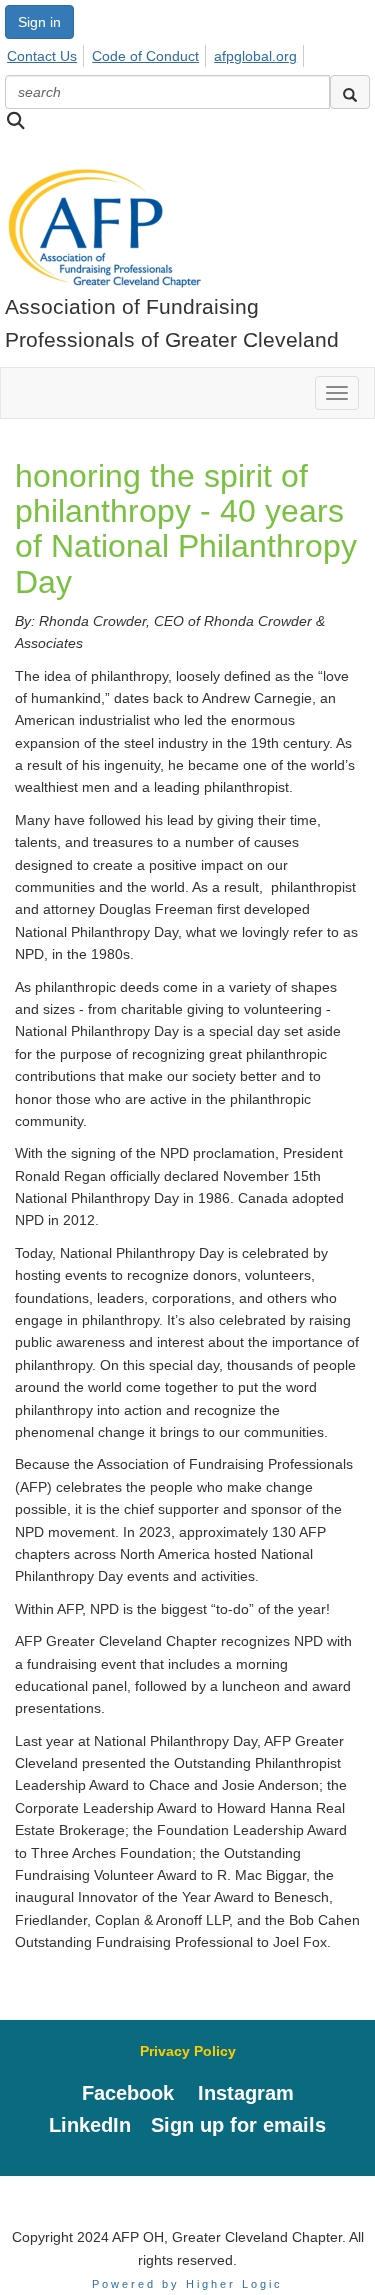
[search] (350, 92)
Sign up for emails (238, 2125)
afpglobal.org (255, 56)
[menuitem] (47, 53)
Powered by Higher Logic (187, 2284)
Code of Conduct (145, 56)
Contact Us (42, 56)
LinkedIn (90, 2125)
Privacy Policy (188, 2051)
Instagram (246, 2093)
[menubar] (157, 53)
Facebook (128, 2093)
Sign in (39, 22)
